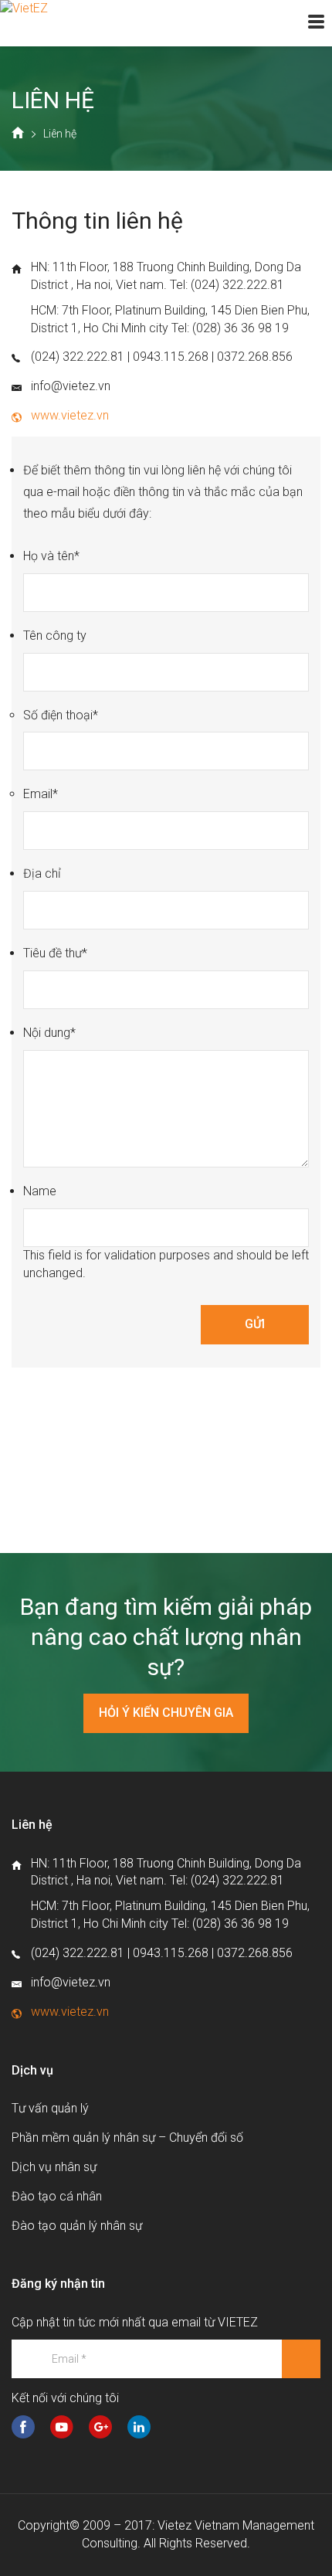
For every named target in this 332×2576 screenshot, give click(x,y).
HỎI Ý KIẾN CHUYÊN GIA (166, 1713)
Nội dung (49, 1033)
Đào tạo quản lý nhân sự (77, 2226)
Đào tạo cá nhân (57, 2196)
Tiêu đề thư (55, 953)
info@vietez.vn (71, 386)
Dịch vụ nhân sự (54, 2167)
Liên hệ (60, 134)
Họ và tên (51, 556)
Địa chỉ (42, 873)
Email (41, 794)
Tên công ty (55, 636)
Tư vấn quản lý (50, 2108)
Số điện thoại (61, 715)
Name (40, 1191)
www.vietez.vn (70, 415)
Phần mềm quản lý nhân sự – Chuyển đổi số (127, 2138)
